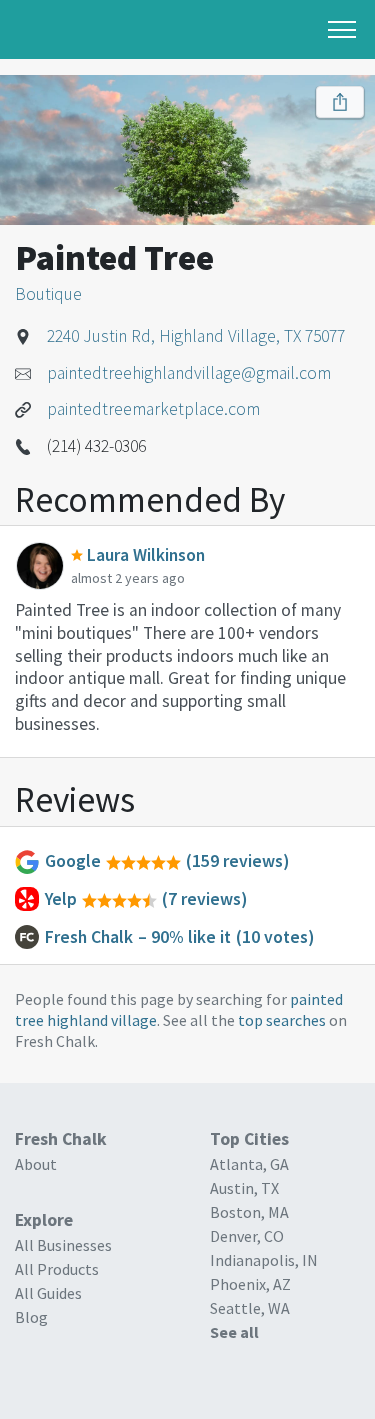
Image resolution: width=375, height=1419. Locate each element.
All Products (57, 1269)
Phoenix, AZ (250, 1284)
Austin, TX (244, 1188)
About (36, 1164)
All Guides (48, 1293)
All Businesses (63, 1245)
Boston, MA (249, 1212)
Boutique (48, 294)
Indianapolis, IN (264, 1260)
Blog (31, 1317)
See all (234, 1332)
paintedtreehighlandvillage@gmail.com (189, 373)
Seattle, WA (250, 1308)
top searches (282, 1020)
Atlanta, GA (249, 1164)
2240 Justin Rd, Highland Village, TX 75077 (196, 336)
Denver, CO (247, 1236)
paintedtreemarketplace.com (153, 409)
